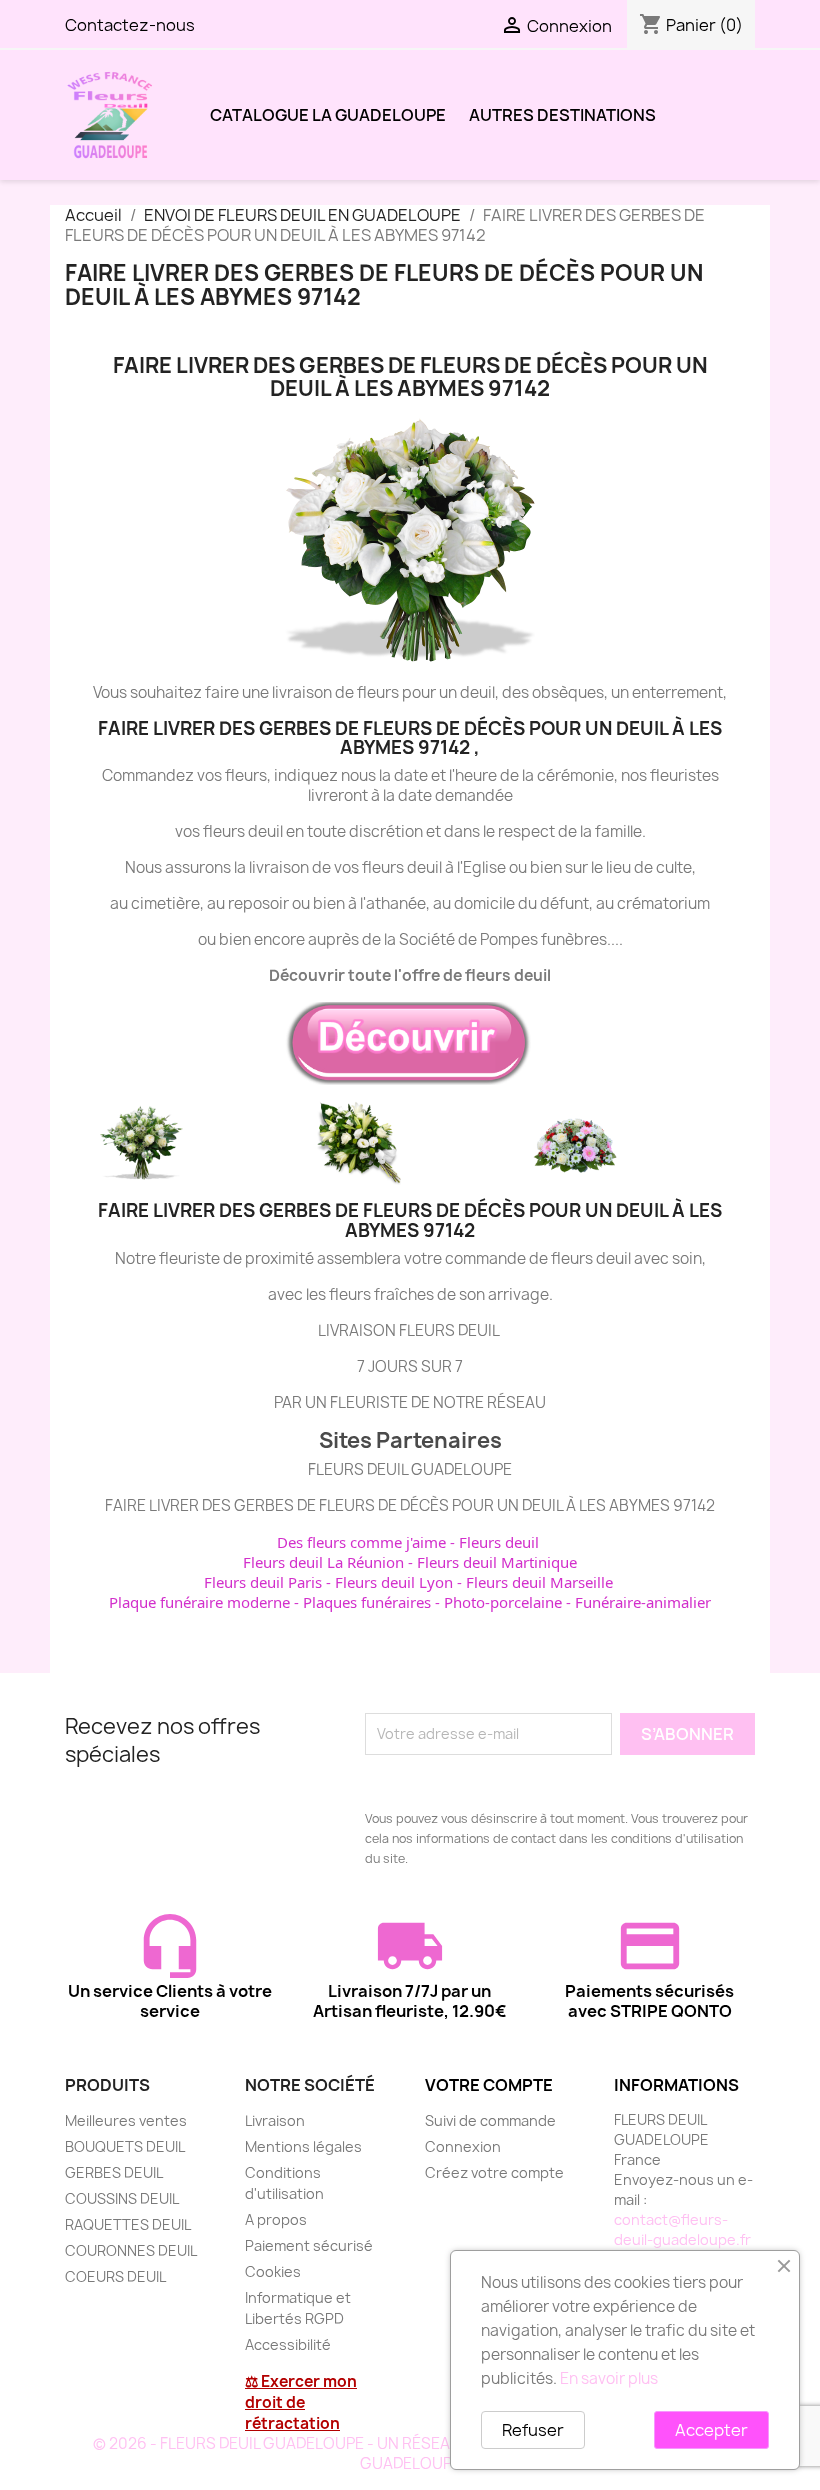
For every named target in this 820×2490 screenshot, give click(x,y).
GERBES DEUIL (114, 2172)
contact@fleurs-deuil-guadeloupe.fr (682, 2229)
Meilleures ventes (126, 2120)
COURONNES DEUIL (131, 2250)
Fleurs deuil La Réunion (323, 1562)
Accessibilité (288, 2344)
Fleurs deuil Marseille (539, 1582)
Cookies (273, 2271)
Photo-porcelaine (503, 1602)
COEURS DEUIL (115, 2276)
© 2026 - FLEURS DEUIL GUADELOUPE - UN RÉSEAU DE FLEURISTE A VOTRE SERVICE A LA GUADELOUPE (410, 2453)
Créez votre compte (494, 2172)
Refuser (533, 2430)
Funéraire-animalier (643, 1602)
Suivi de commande (490, 2120)
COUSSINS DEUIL (122, 2198)
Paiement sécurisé (309, 2245)
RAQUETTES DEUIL (128, 2224)
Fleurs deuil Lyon (394, 1582)
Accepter (711, 2430)
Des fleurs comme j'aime (361, 1542)
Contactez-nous (130, 25)
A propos (276, 2219)
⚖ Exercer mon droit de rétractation (301, 2402)
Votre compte (489, 2085)
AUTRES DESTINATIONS (562, 115)
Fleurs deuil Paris (263, 1582)
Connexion (463, 2146)
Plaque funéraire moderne (199, 1602)
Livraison (275, 2120)
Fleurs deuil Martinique (497, 1562)
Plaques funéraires (367, 1602)
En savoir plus (609, 2378)
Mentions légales (303, 2146)
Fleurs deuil (499, 1542)
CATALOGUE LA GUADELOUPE (328, 115)
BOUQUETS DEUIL (125, 2146)
